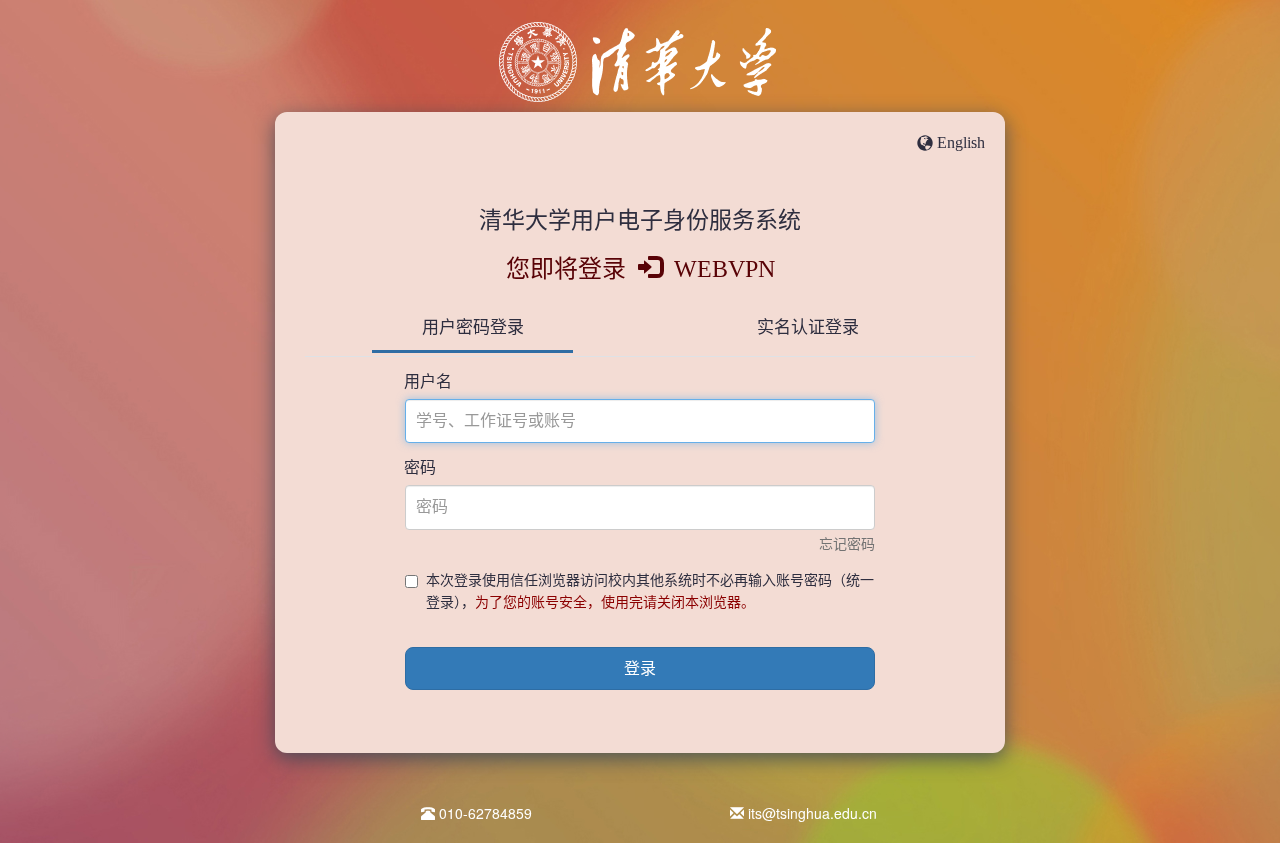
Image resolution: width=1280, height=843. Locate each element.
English (961, 142)
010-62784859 (485, 813)
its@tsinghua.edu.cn (812, 813)
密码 (420, 467)
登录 (640, 668)
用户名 (428, 381)
